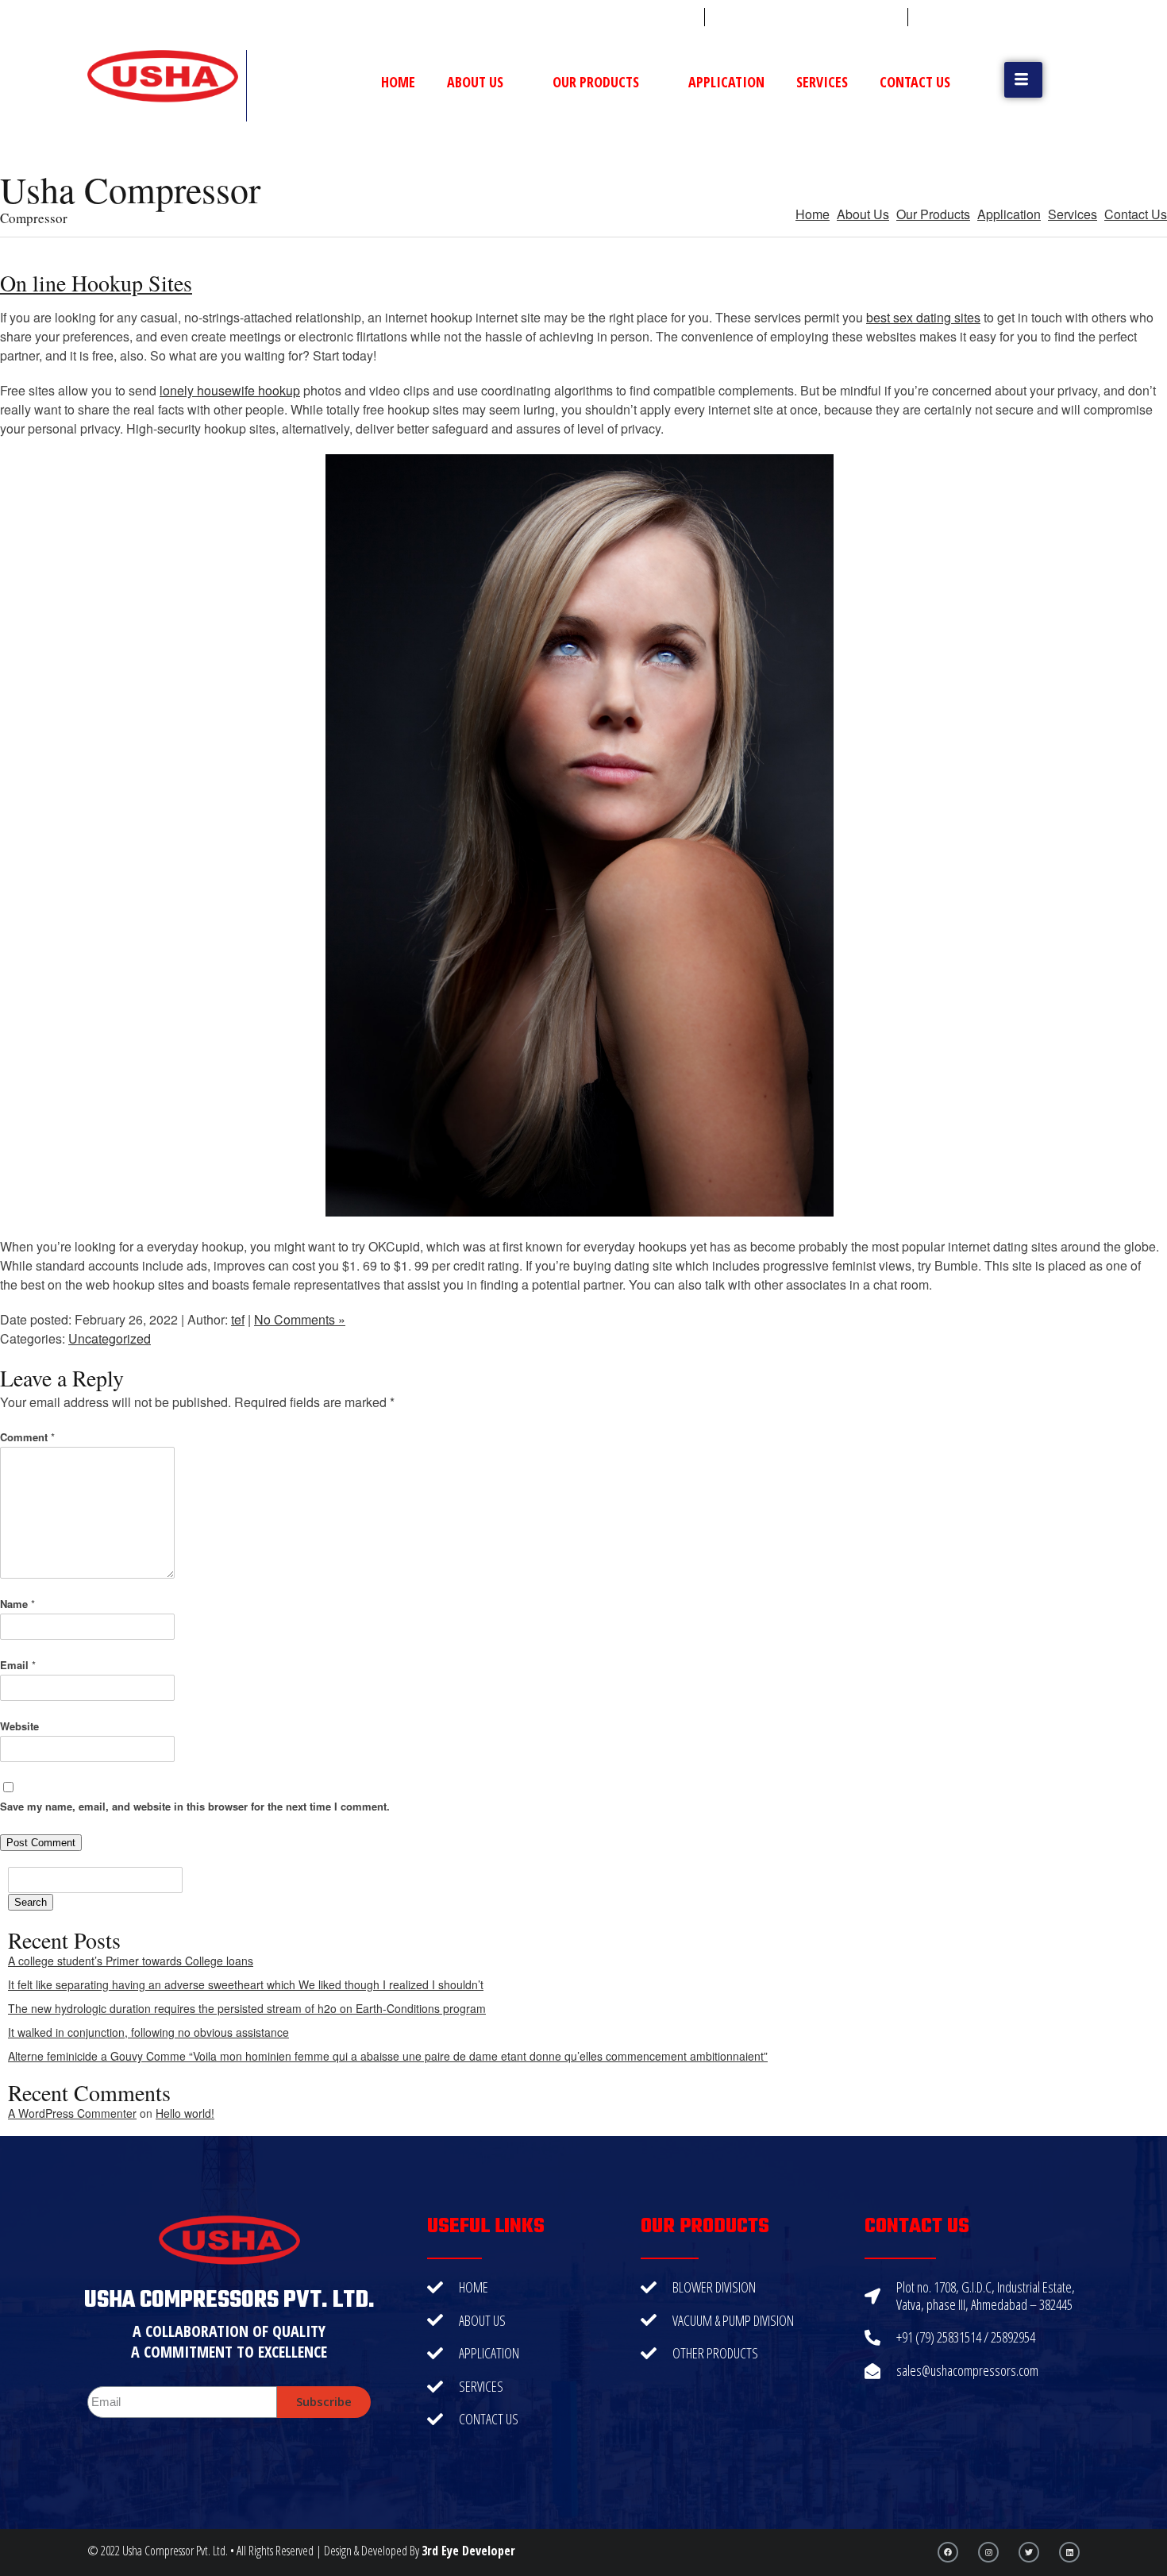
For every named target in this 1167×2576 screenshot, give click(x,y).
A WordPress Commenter (72, 2113)
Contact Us (915, 82)
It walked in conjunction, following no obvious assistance (148, 2032)
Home (398, 82)
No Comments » (300, 1319)
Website (19, 1726)
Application (726, 82)
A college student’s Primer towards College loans (131, 1961)
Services (822, 82)
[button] (1023, 80)
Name (17, 1604)
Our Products (596, 82)
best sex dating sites (923, 317)
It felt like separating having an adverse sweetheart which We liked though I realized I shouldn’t (246, 1984)
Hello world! (185, 2113)
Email (18, 1665)
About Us (475, 82)
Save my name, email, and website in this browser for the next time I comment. (195, 1806)
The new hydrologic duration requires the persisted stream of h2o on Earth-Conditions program (247, 2008)
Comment (27, 1437)
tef (238, 1319)
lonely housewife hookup (230, 390)
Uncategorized (110, 1338)
